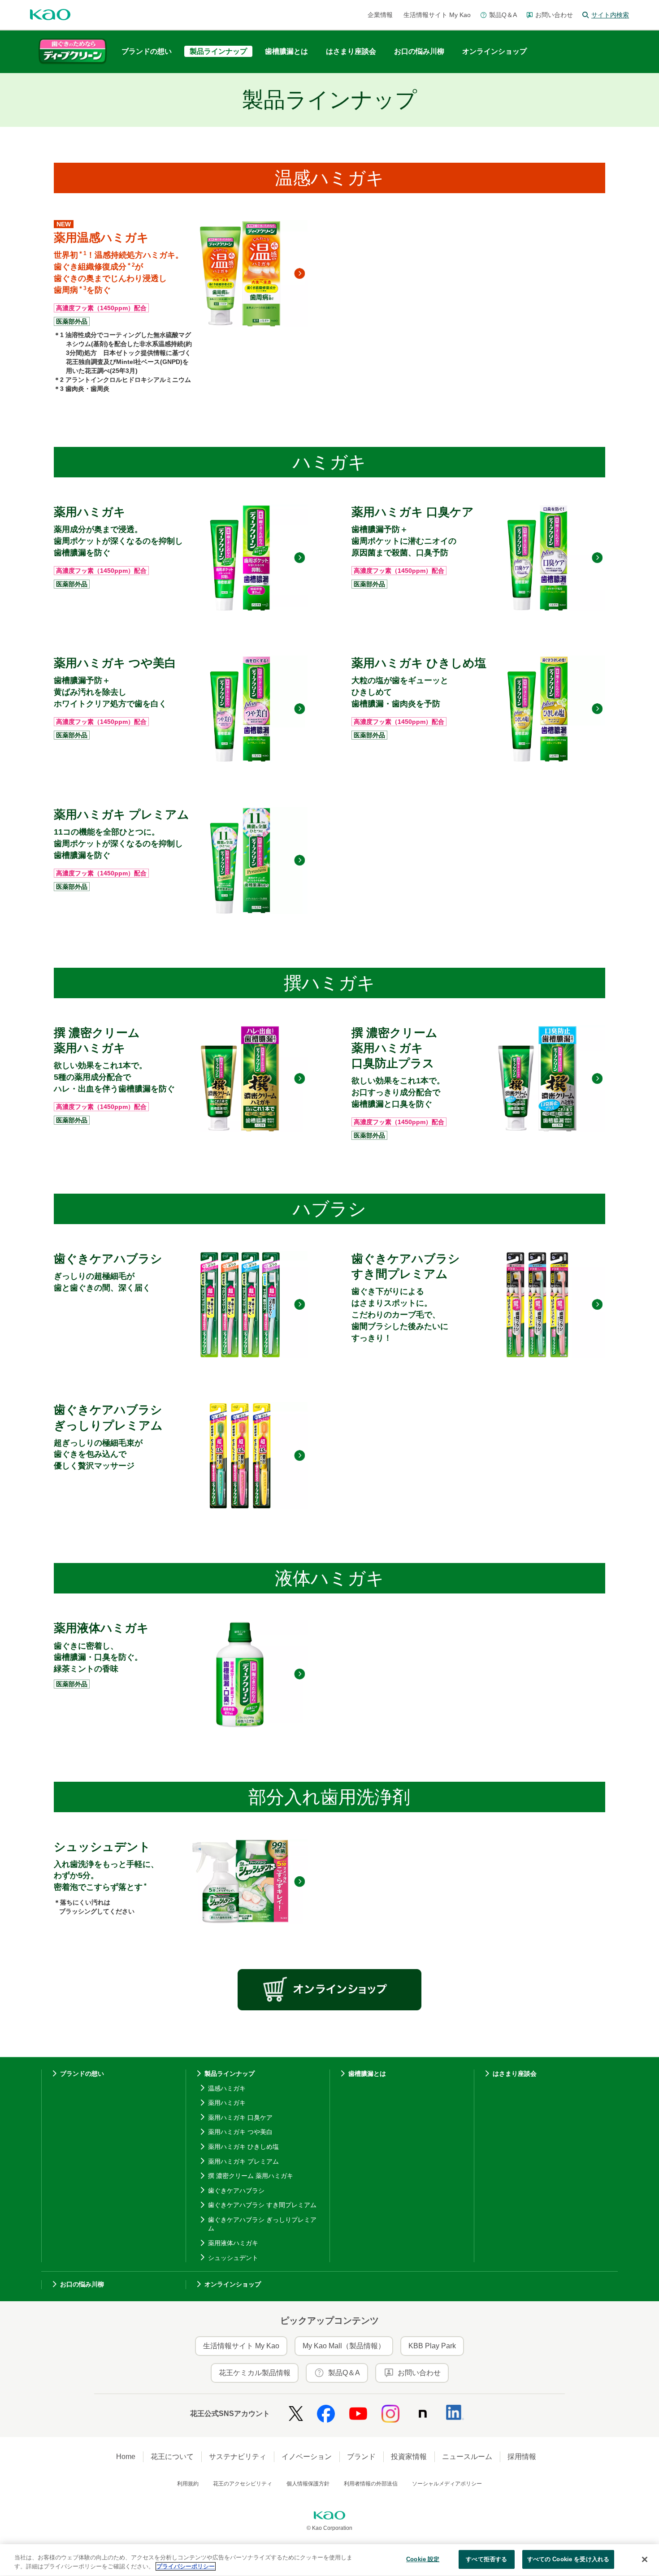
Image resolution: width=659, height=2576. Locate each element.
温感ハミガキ (227, 2088)
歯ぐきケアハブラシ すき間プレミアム (262, 2205)
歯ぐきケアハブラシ (236, 2191)
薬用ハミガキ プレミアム (243, 2161)
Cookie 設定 (423, 2559)
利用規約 (188, 2484)
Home (126, 2457)
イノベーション (307, 2457)
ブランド (361, 2457)
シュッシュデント (233, 2258)
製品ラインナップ (230, 2074)
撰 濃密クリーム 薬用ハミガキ (251, 2176)
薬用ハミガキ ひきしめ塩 (243, 2147)
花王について (172, 2457)
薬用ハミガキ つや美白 (240, 2132)
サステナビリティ (238, 2457)
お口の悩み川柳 (82, 2284)
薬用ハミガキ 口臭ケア (240, 2117)
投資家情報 (409, 2457)
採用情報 (522, 2457)
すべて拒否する (486, 2559)
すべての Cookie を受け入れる (568, 2559)
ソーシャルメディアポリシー (447, 2484)
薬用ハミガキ (227, 2103)
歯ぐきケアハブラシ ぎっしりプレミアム (262, 2224)
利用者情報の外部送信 (371, 2484)
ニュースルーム (467, 2457)
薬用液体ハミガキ (233, 2243)
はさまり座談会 (515, 2074)
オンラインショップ (233, 2284)
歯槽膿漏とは (367, 2074)
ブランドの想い (82, 2074)
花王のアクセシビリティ (243, 2484)
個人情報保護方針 (308, 2484)
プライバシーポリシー (186, 2566)
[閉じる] (645, 2559)
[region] (329, 2560)
